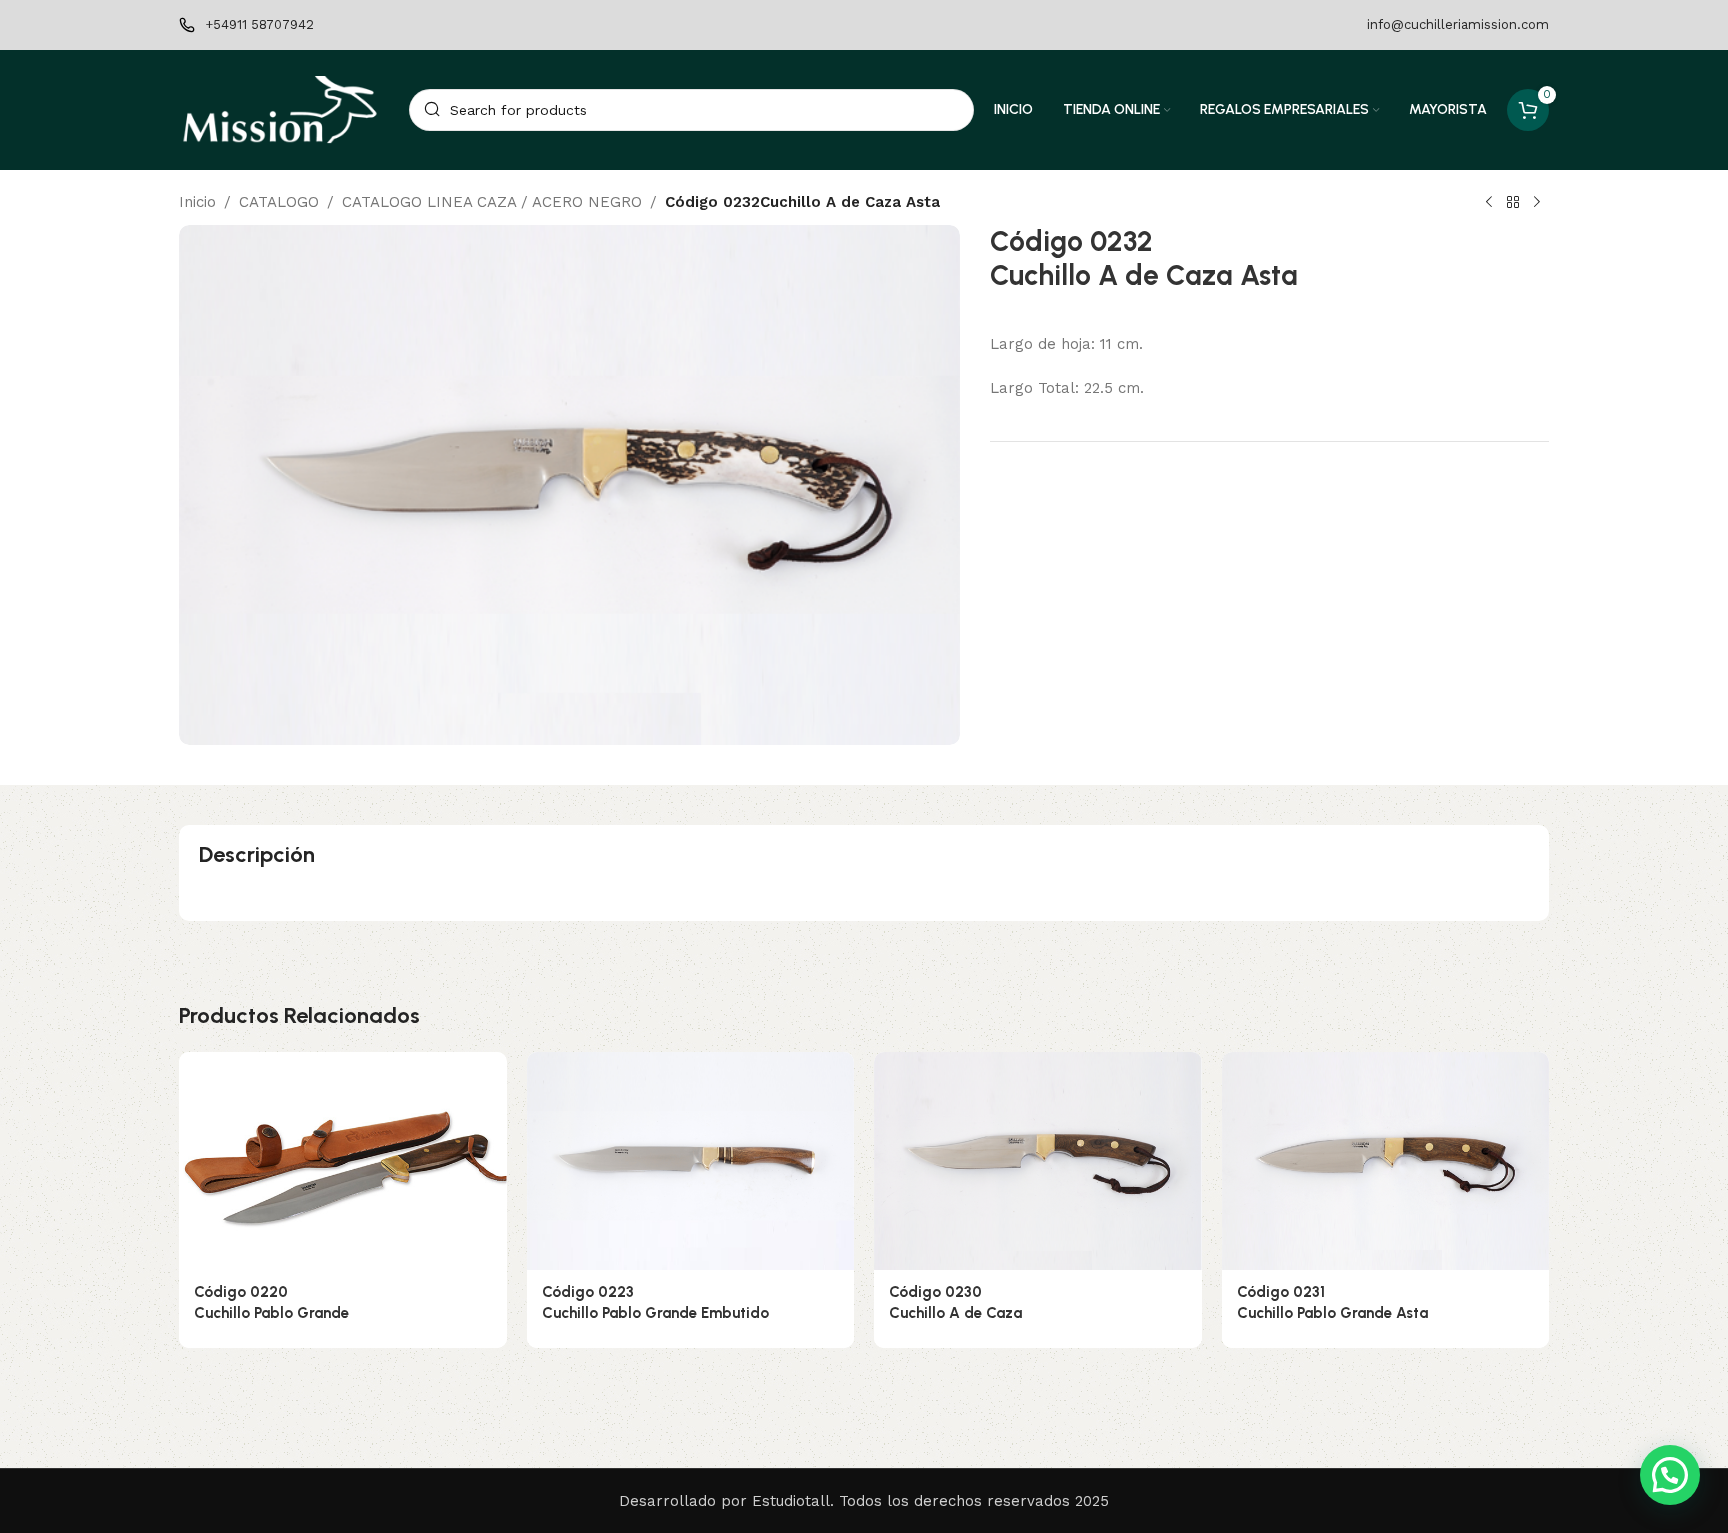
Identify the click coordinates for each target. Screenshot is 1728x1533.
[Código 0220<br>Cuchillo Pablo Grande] (343, 1161)
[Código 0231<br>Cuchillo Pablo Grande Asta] (1386, 1161)
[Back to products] (1513, 203)
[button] (1670, 1475)
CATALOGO (279, 202)
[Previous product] (1489, 203)
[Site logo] (284, 109)
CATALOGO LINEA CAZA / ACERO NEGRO (492, 202)
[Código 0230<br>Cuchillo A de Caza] (1038, 1161)
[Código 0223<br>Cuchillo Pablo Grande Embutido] (691, 1161)
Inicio (197, 202)
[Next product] (1537, 203)
